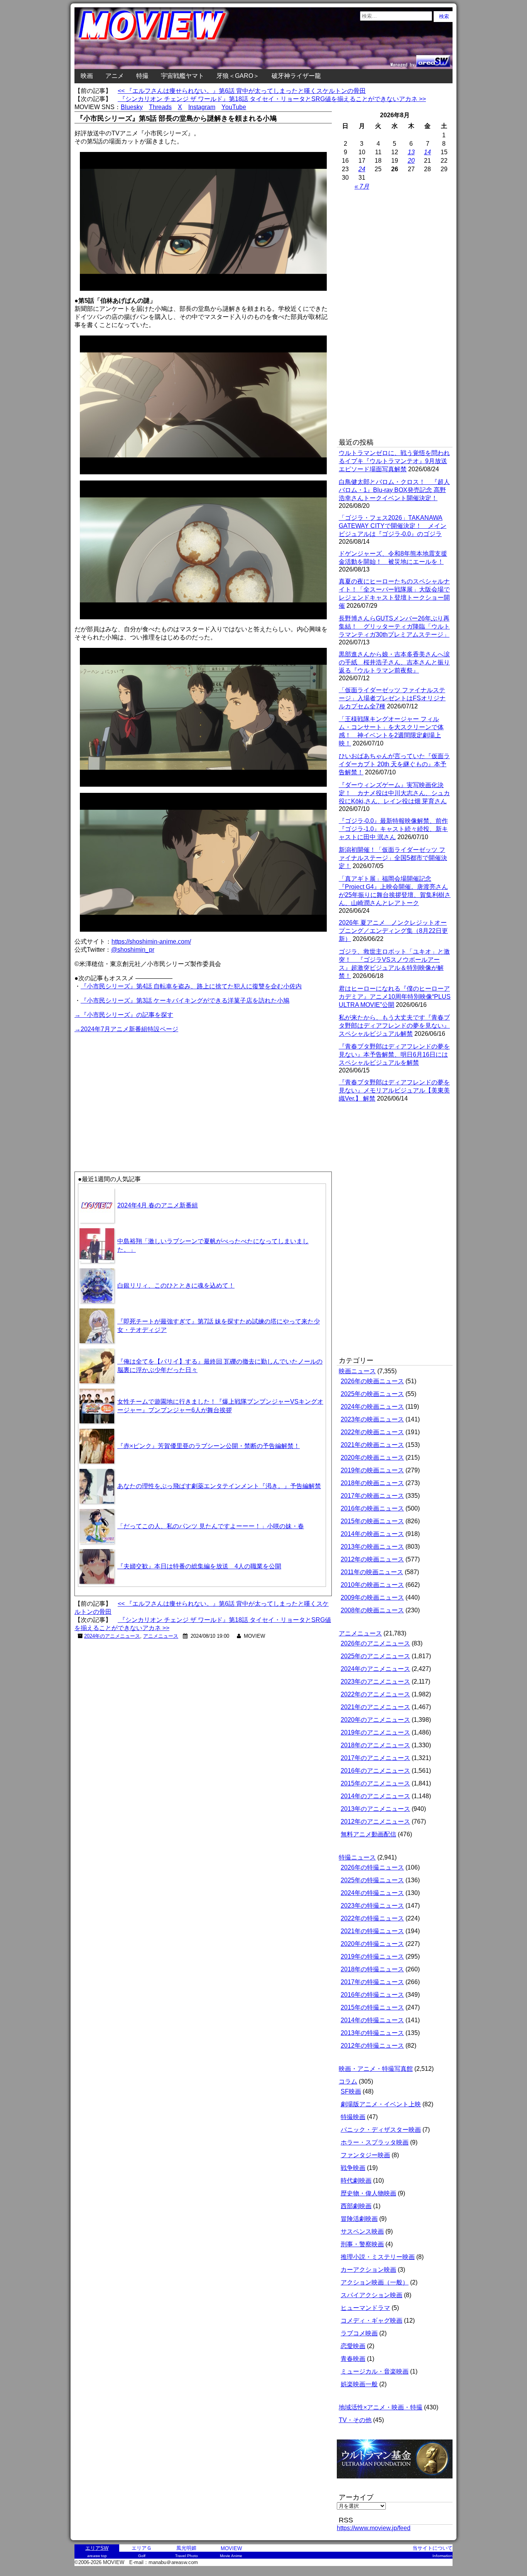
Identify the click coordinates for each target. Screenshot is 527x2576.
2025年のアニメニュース (375, 1656)
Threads (160, 107)
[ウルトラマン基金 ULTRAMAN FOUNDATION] (398, 2482)
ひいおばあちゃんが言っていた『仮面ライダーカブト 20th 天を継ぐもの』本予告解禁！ (394, 764)
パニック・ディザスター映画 (381, 2130)
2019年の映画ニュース (372, 1470)
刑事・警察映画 (362, 2244)
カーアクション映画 (368, 2270)
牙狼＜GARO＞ (238, 76)
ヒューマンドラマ (365, 2308)
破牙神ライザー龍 (296, 76)
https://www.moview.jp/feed (374, 2528)
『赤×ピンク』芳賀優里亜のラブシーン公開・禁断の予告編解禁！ (209, 1446)
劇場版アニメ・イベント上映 (381, 2104)
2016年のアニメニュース (375, 1771)
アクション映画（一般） (375, 2282)
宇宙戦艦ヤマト (182, 76)
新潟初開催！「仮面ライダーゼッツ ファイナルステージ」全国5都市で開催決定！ (393, 858)
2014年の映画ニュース (372, 1534)
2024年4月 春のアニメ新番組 (158, 1205)
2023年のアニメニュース (375, 1682)
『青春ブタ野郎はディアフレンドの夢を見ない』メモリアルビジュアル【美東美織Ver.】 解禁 (394, 1090)
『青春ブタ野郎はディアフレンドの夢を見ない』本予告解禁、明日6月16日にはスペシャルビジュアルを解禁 (394, 1055)
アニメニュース (161, 1636)
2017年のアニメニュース (375, 1758)
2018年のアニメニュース (375, 1745)
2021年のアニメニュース (375, 1707)
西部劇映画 (356, 2206)
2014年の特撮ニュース (372, 2020)
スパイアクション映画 (372, 2295)
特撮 (142, 76)
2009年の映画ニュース (372, 1597)
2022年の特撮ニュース (372, 1918)
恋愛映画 (353, 2346)
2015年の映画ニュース (372, 1521)
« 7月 (362, 186)
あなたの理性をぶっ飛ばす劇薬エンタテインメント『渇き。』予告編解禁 (219, 1486)
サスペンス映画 (362, 2231)
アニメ (115, 76)
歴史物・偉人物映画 (368, 2193)
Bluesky (132, 107)
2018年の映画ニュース (372, 1483)
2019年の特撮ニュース (372, 1956)
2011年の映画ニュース (372, 1572)
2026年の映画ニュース (372, 1381)
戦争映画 (353, 2168)
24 (362, 169)
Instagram (202, 107)
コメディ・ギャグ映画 (372, 2321)
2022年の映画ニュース (372, 1432)
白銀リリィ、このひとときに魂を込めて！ (176, 1285)
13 (411, 152)
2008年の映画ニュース (372, 1610)
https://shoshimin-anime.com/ (151, 942)
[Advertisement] (139, 1088)
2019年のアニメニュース (375, 1732)
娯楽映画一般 (359, 2384)
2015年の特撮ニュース (372, 2007)
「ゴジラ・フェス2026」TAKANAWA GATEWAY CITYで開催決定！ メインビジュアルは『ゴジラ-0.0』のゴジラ (393, 526)
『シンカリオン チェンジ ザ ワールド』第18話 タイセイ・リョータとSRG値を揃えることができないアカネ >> (272, 99)
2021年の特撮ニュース (372, 1931)
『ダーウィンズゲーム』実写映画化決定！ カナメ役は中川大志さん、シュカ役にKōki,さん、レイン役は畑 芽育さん (394, 793)
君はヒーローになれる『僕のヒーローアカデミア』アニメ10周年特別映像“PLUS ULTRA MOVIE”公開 (395, 997)
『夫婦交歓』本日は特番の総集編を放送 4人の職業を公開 (199, 1566)
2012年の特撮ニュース (372, 2046)
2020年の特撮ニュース (372, 1944)
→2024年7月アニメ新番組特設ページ (126, 1029)
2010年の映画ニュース (372, 1585)
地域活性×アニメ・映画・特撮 (381, 2407)
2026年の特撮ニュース (372, 1867)
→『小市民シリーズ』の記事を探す (124, 1015)
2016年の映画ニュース (372, 1508)
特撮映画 (353, 2117)
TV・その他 (355, 2420)
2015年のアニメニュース (375, 1783)
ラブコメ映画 (359, 2333)
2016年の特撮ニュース (372, 1995)
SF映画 (351, 2091)
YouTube (234, 107)
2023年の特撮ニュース (372, 1906)
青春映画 (353, 2359)
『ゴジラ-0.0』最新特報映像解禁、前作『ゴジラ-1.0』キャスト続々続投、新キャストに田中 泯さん (393, 829)
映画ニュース (357, 1371)
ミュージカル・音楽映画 (375, 2371)
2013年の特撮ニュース (372, 2033)
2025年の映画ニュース (372, 1394)
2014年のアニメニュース (375, 1796)
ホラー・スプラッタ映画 (375, 2142)
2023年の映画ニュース (372, 1419)
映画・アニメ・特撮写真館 (376, 2069)
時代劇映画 (356, 2181)
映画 (87, 76)
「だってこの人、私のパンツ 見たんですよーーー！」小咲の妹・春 (211, 1526)
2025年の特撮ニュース (372, 1880)
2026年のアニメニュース (375, 1643)
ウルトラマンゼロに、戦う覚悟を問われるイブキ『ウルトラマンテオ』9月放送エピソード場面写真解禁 (394, 461)
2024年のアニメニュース (112, 1636)
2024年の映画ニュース (372, 1407)
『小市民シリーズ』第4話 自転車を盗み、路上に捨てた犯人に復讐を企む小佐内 (191, 986)
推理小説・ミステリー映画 (378, 2257)
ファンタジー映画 (365, 2155)
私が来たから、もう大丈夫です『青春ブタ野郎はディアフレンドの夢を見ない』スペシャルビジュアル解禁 (394, 1026)
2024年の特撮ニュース (372, 1893)
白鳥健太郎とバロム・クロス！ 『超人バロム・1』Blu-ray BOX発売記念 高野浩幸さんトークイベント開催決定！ (394, 490)
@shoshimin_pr (133, 950)
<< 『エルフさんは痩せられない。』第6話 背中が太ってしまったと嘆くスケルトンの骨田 (242, 91)
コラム (348, 2081)
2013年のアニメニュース (375, 1809)
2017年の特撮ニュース (372, 1982)
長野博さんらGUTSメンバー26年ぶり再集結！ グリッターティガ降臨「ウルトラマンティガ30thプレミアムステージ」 (394, 626)
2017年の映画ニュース (372, 1496)
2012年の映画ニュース (372, 1559)
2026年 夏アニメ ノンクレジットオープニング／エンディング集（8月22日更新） (393, 931)
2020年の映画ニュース (372, 1457)
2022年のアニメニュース (375, 1694)
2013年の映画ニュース (372, 1547)
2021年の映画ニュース (372, 1445)
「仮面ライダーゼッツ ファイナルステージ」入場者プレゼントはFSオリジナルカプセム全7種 (392, 698)
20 (411, 161)
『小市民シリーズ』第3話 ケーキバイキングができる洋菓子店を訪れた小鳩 (185, 1001)
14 (427, 152)
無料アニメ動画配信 (368, 1834)
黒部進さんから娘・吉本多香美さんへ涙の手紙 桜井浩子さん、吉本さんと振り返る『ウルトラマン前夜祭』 (394, 662)
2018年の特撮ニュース (372, 1969)
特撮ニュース (357, 1857)
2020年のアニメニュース (375, 1720)
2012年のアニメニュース (375, 1822)
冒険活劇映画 (359, 2219)
